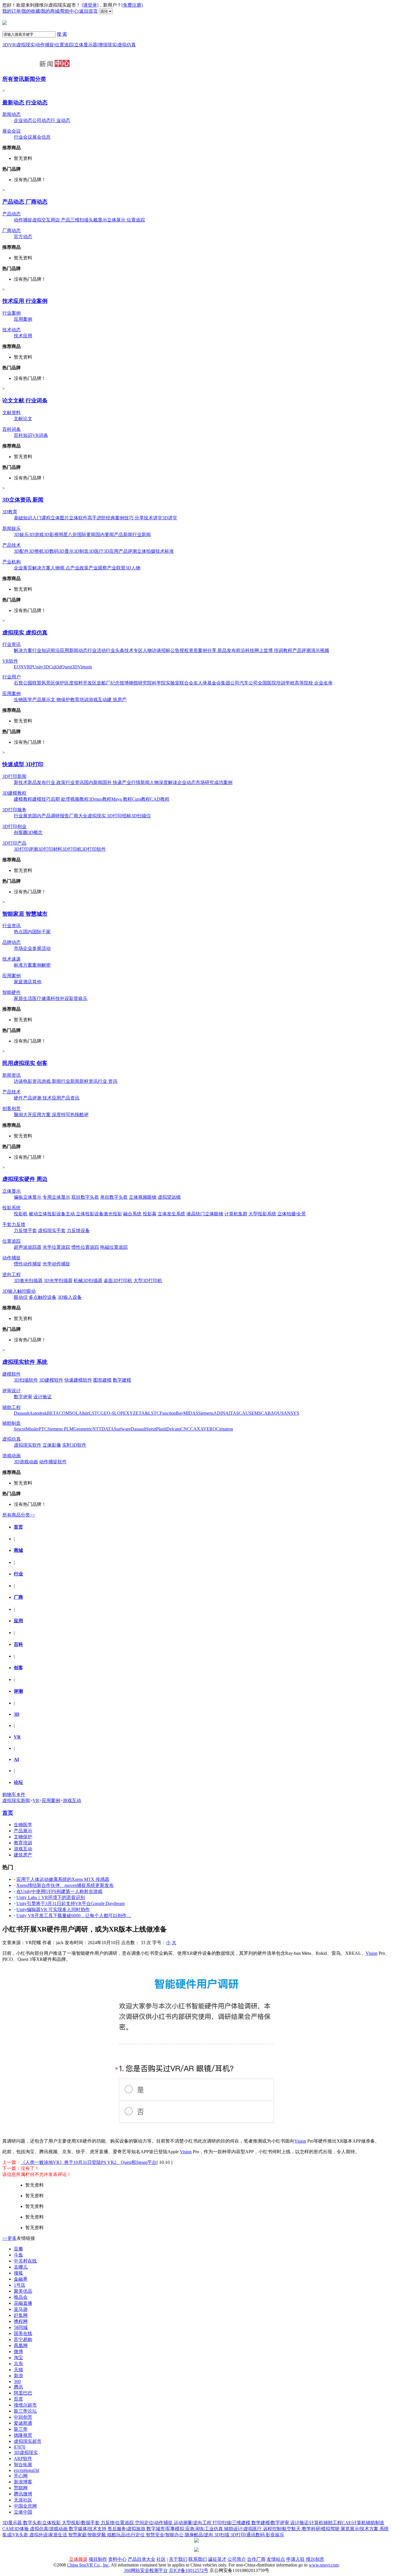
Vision (372, 1953)
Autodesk (38, 1413)
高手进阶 (97, 518)
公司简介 (237, 2559)
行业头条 (115, 650)
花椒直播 (23, 2303)
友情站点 (276, 2559)
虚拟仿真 (127, 45)
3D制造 (81, 551)
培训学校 (285, 683)
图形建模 (102, 1380)
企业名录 (323, 683)
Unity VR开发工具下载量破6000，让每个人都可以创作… (74, 1916)
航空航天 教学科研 (301, 2529)
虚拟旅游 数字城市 (146, 2529)
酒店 (28, 982)
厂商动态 (12, 231)
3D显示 (66, 551)
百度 (18, 2399)
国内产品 (41, 816)
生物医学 (23, 700)
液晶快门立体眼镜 (205, 1214)
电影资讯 (32, 1081)
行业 (18, 1574)
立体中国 (23, 2512)
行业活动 (97, 650)
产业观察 (98, 568)
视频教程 (79, 799)
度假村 (76, 683)
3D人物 (133, 568)
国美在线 (23, 2333)
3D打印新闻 (14, 776)
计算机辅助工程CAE (330, 2523)
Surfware (122, 1429)
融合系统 (132, 1214)
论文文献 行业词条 (25, 400)
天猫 (18, 2370)
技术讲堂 (153, 518)
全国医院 (267, 683)
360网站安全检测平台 (146, 2570)
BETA (53, 1413)
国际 (37, 932)
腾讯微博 (23, 2494)
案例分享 (208, 650)
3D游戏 (36, 534)
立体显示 (12, 1191)
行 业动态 (60, 120)
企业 (28, 948)
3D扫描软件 (26, 1380)
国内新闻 (93, 782)
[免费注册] (132, 5)
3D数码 (51, 551)
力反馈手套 (25, 1230)
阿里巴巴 (23, 2393)
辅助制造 (12, 1423)
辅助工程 (12, 1407)
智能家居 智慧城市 (25, 914)
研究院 (145, 683)
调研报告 (60, 816)
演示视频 (320, 650)
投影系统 (12, 1208)
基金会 (214, 683)
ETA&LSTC (148, 1413)
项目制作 (98, 2559)
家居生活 (23, 998)
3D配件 (21, 551)
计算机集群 (236, 1214)
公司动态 (41, 120)
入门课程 (41, 518)
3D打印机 (72, 849)
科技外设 (60, 998)
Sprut (151, 1429)
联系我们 (198, 2559)
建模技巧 (41, 799)
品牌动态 (12, 942)
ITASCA (237, 1413)
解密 (46, 965)
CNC (185, 1429)
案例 (37, 965)
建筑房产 (23, 1855)
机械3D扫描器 (88, 1281)
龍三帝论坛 (25, 2411)
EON (19, 667)
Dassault (22, 1413)
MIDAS (191, 1413)
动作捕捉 (45, 45)
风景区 (48, 683)
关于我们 (178, 2559)
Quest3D (69, 667)
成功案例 (223, 782)
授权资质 (189, 650)
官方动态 (23, 237)
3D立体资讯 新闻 (23, 500)
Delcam (173, 1429)
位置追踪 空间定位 (134, 2523)
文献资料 (12, 413)
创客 (18, 1668)
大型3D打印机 (148, 1281)
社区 (161, 2559)
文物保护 (23, 1837)
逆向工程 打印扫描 (212, 2523)
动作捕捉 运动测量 (173, 2523)
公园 (28, 683)
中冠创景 (23, 2417)
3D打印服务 (14, 810)
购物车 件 (14, 1794)
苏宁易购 (23, 2339)
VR (12, 45)
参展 (37, 948)
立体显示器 (86, 45)
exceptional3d (26, 2470)
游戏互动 (98, 700)
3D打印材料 (50, 849)
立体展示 (117, 220)
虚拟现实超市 (28, 2441)
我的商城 (50, 11)
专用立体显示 (56, 1197)
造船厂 (104, 683)
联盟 (37, 683)
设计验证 (43, 1397)
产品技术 (12, 545)
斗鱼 (18, 2255)
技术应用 (23, 336)
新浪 (18, 2376)
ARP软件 (23, 2459)
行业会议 (23, 137)
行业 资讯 (108, 1081)
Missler (32, 1429)
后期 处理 (60, 799)
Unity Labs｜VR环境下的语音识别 (51, 1897)
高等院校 (304, 683)
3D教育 (10, 512)
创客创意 (12, 1109)
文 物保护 (60, 700)
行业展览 (23, 816)
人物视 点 (60, 568)
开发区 (90, 683)
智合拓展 (23, 2465)
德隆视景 (23, 2435)
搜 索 (62, 34)
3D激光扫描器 (28, 1281)
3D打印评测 (26, 849)
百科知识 (23, 435)
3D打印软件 (94, 849)
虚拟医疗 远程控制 (262, 2529)
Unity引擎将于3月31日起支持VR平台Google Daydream (70, 1903)
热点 (18, 932)
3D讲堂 (170, 518)
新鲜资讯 (89, 1081)
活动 (46, 948)
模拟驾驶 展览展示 (340, 2529)
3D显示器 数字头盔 (22, 2523)
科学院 (159, 683)
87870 (20, 2447)
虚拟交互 (41, 220)
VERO (210, 1429)
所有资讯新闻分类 (24, 79)
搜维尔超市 (25, 2405)
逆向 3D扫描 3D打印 (225, 2535)
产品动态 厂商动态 (25, 202)
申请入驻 (295, 2559)
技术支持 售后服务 (107, 2529)
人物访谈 (152, 650)
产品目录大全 (142, 2559)
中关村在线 (25, 2261)
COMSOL (69, 1413)
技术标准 (165, 551)
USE (250, 1413)
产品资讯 (70, 1098)
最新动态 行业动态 (25, 103)
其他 (37, 982)
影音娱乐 (78, 998)
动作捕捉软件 (53, 1462)
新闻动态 (12, 114)
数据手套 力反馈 (98, 2523)
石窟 (18, 683)
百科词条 (12, 429)
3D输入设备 (70, 1297)
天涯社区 (23, 2500)
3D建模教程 (14, 793)
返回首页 (89, 11)
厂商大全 (78, 816)
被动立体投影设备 (47, 1214)
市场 (18, 948)
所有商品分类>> (19, 1515)
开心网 (21, 2476)
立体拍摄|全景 (292, 1214)
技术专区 (133, 650)
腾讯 (18, 2387)
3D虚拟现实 (26, 2452)
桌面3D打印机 (118, 1281)
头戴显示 (98, 220)
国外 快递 (112, 782)
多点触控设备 (43, 1297)
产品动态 (12, 214)
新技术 (21, 782)
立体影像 (52, 1445)
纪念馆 (117, 683)
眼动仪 (21, 1297)
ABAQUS (274, 1413)
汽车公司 (249, 683)
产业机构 (12, 562)
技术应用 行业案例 (25, 301)
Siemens (206, 1413)
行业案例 (12, 313)
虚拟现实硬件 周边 (25, 1179)
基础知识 (23, 518)
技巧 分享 (134, 518)
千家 (46, 932)
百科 (18, 1644)
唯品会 (21, 2297)
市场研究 (205, 782)
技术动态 (12, 330)
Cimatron (225, 1429)
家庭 (18, 982)
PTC (43, 1429)
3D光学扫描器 (58, 1281)
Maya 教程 (122, 799)
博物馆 (131, 683)
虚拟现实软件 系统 (25, 1362)
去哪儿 (21, 2267)
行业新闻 (142, 534)
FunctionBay (171, 1413)
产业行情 (131, 782)
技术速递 (12, 959)
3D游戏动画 (26, 1462)
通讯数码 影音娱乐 (265, 2535)
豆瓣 (18, 2249)
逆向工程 (12, 1274)
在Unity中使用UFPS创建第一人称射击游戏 (59, 1891)
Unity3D (41, 667)
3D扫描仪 (141, 816)
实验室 (173, 683)
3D (5, 45)
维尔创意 (315, 2559)
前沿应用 (60, 650)
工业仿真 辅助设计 (224, 2529)
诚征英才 (217, 2559)
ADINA (221, 1413)
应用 (18, 1621)
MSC (259, 1413)
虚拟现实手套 (52, 1230)
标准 (18, 965)
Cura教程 (141, 799)
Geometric (83, 1429)
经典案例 (115, 518)
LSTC (95, 1413)
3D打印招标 (119, 816)
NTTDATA (103, 1429)
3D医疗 (96, 551)
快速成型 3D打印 (23, 764)
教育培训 (79, 700)
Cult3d (55, 667)
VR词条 (40, 435)
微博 (18, 2352)
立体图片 (60, 518)
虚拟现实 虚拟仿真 (25, 633)
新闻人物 (150, 782)
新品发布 (227, 650)
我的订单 (12, 11)
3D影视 (51, 534)
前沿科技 (245, 650)
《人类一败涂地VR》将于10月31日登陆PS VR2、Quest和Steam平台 (89, 2162)
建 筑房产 (117, 700)
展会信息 (41, 137)
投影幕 (150, 1214)
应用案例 (23, 319)
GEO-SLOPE (113, 1413)
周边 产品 (60, 220)
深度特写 (60, 1115)
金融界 (21, 2279)
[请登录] (90, 5)
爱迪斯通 (23, 2423)
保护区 (62, 683)
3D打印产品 (14, 843)
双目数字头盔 (85, 1197)
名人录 (200, 683)
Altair (84, 1413)
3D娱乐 (21, 534)
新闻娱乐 (12, 528)
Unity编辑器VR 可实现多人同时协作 (53, 1909)
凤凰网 (21, 2345)
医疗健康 (41, 998)
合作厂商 (256, 2559)
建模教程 (23, 799)
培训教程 (283, 650)
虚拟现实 (26, 45)
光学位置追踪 (56, 1247)
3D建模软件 (51, 1380)
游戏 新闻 (51, 1081)
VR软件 (10, 661)
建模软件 (12, 1374)
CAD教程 (160, 799)
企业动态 (23, 120)
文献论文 (23, 419)
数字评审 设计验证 (290, 2523)
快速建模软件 (78, 1380)
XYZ (131, 1413)
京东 (18, 2364)
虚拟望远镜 (169, 1197)
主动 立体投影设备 (85, 1214)
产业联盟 (116, 568)
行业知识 (41, 650)
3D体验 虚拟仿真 (31, 2529)
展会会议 (12, 131)
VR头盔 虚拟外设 (30, 2535)
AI (16, 1759)
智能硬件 (12, 992)
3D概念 (35, 832)
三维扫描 (79, 220)
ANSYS (291, 1413)
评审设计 (12, 1391)
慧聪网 (21, 2488)
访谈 (18, 1081)
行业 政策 (56, 782)
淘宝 (18, 2358)
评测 (18, 1691)
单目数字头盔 (114, 1197)
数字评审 (23, 1397)
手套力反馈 (14, 1224)
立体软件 (78, 518)
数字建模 (122, 1380)
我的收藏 (31, 11)
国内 (28, 932)
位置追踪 (64, 45)
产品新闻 (123, 534)
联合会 (186, 683)
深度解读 (168, 782)
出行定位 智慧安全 (145, 2535)
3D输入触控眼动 (19, 1291)
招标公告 (170, 650)
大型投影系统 (262, 1214)
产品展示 (41, 700)
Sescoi (20, 1429)
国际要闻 (86, 534)
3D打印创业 (14, 826)
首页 (18, 1527)
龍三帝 (21, 2429)
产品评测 (128, 551)
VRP (28, 667)
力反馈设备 (78, 1230)
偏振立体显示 (28, 1197)
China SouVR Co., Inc (88, 2565)
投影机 (21, 1214)
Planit (161, 1429)
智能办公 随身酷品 (184, 2535)
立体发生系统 (171, 1214)
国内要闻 (105, 534)
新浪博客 (23, 2482)
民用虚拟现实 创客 (25, 1063)
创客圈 (21, 832)
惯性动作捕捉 (28, 1264)
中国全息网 (25, 2506)
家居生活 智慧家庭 (68, 2535)
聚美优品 (23, 2291)
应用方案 (41, 1115)
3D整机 (36, 551)
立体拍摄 (146, 551)
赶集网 (21, 2315)
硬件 (18, 1098)
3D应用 (111, 551)
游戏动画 (12, 1456)
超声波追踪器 (28, 1247)
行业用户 (12, 677)
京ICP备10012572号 (189, 2570)
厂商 (18, 1597)
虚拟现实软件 (28, 1445)
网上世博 (264, 650)
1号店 (20, 2285)
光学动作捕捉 (56, 1264)
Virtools (85, 667)
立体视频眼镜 (143, 1197)
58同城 (21, 2327)
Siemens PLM (60, 1429)
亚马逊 (21, 2309)
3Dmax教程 (100, 799)
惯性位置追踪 (85, 1247)
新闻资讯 (12, 1075)
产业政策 (79, 568)
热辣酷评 (79, 1115)
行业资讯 (12, 644)
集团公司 (230, 683)
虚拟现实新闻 (16, 1800)
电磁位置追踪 (114, 1247)
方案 (28, 965)
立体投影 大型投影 (61, 2523)
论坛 (18, 1782)
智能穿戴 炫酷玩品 (106, 2535)
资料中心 (117, 2559)
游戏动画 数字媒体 (68, 2529)
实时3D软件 (74, 1445)
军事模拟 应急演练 (185, 2529)
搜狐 (18, 2273)
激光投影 (113, 1214)
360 (17, 2381)
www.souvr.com (324, 2565)
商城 (18, 1550)
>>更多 (9, 2238)
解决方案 (41, 568)
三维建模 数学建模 (251, 2523)
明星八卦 (68, 534)
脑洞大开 (23, 1115)
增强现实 (107, 45)
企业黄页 (23, 568)
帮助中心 (69, 11)
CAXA (197, 1429)
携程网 (21, 2321)
